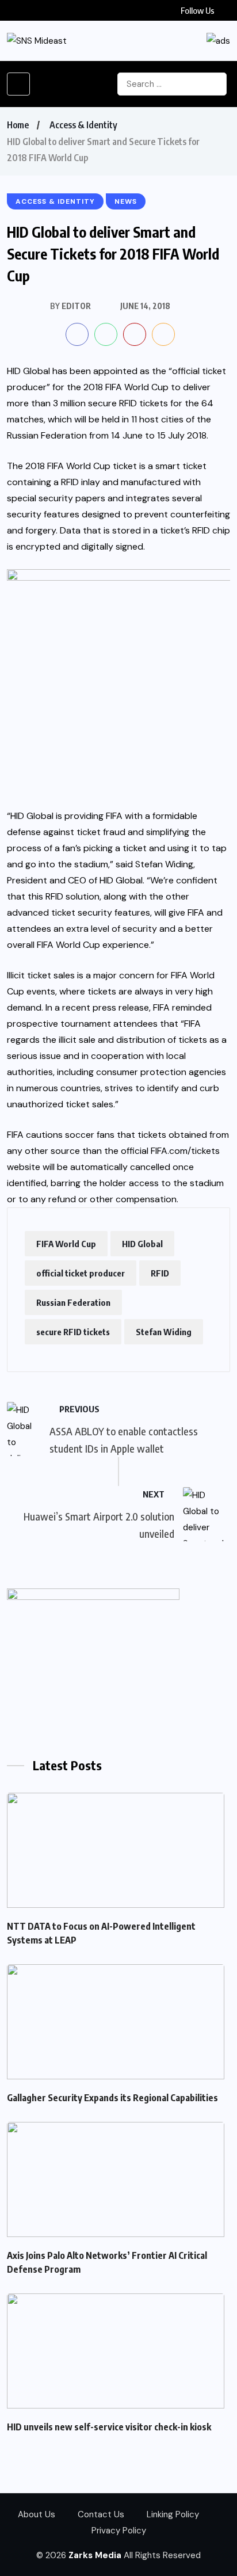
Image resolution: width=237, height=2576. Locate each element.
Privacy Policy (119, 2531)
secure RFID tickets (73, 1332)
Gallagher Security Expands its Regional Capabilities (112, 2098)
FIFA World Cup (66, 1244)
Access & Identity (83, 125)
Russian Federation (73, 1302)
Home (18, 125)
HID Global (142, 1244)
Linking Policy (173, 2514)
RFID (160, 1273)
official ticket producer (81, 1273)
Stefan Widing (164, 1332)
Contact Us (101, 2514)
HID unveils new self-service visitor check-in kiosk (109, 2427)
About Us (37, 2514)
